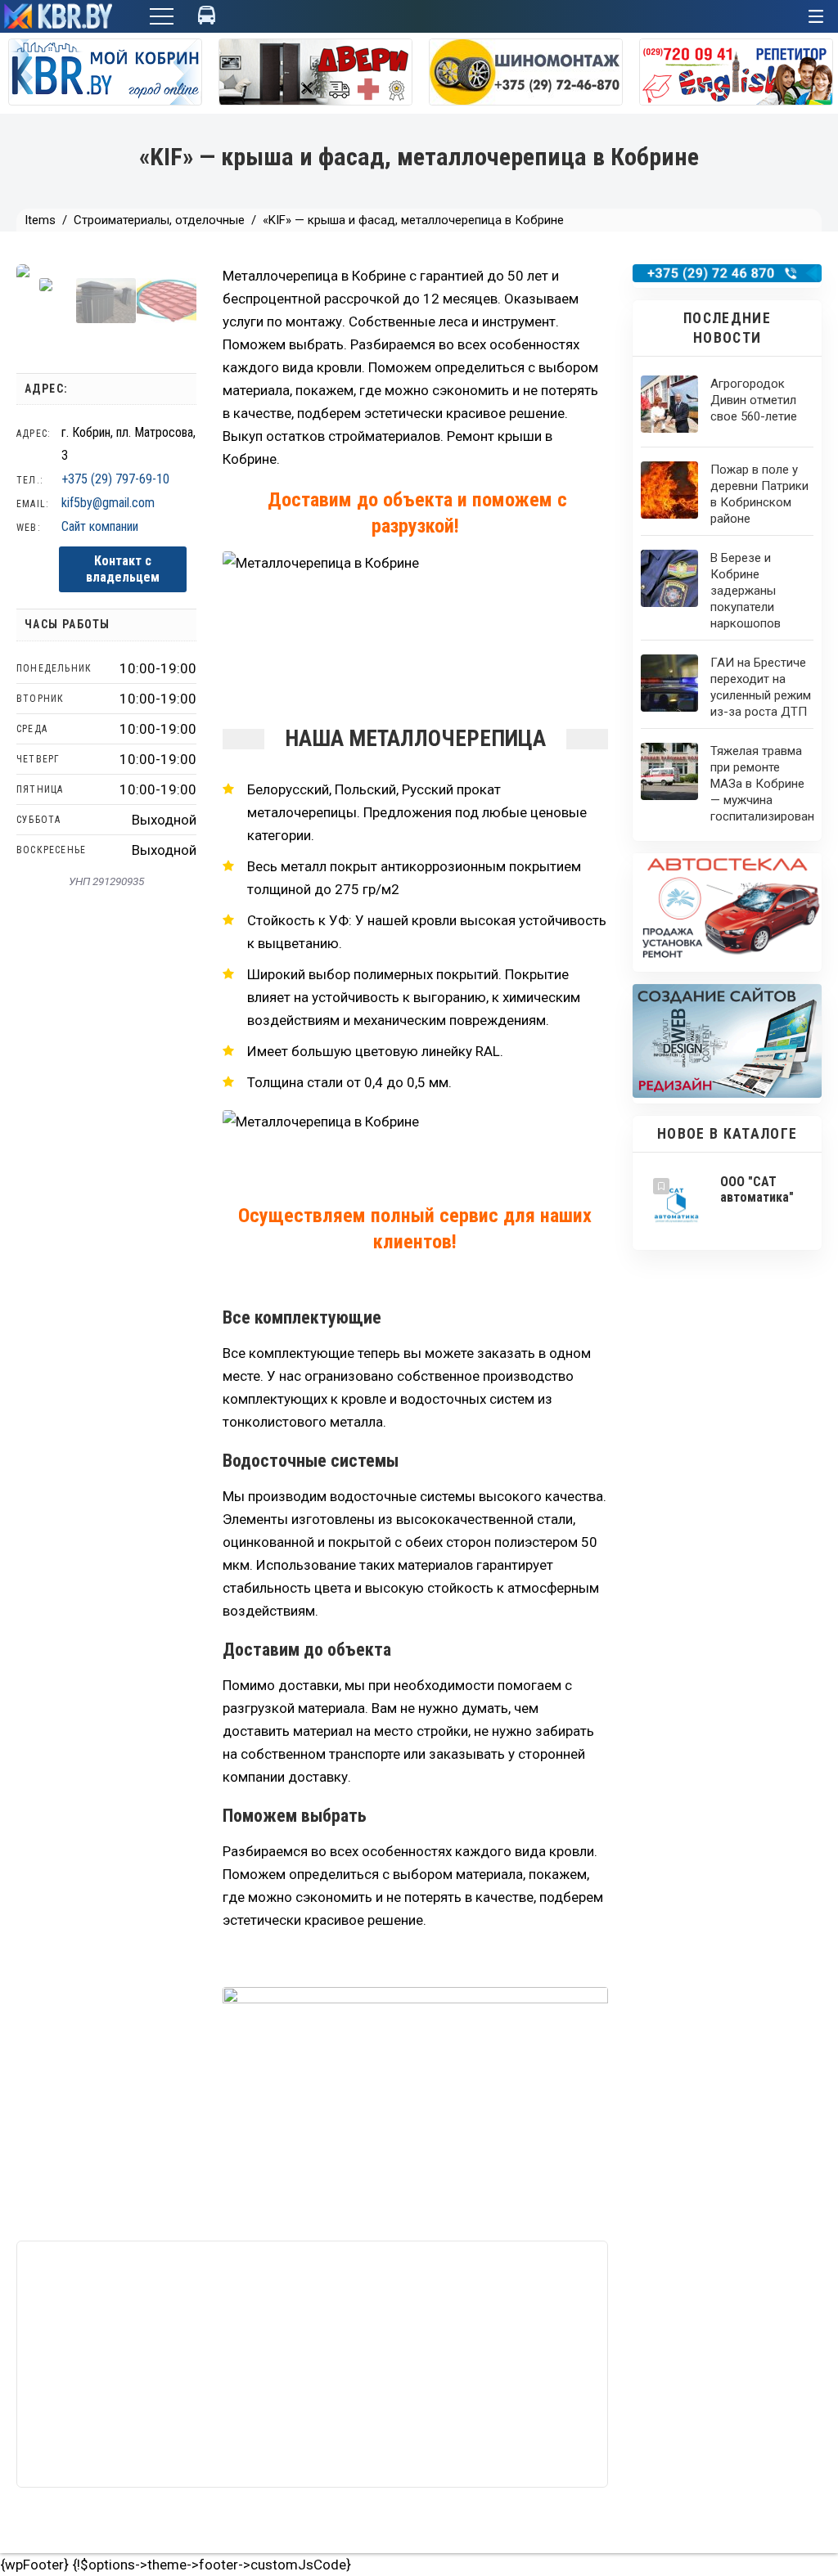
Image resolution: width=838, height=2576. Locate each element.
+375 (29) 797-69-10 (115, 479)
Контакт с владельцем (123, 569)
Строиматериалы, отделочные (159, 220)
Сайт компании (100, 526)
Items (40, 220)
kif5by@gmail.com (108, 503)
